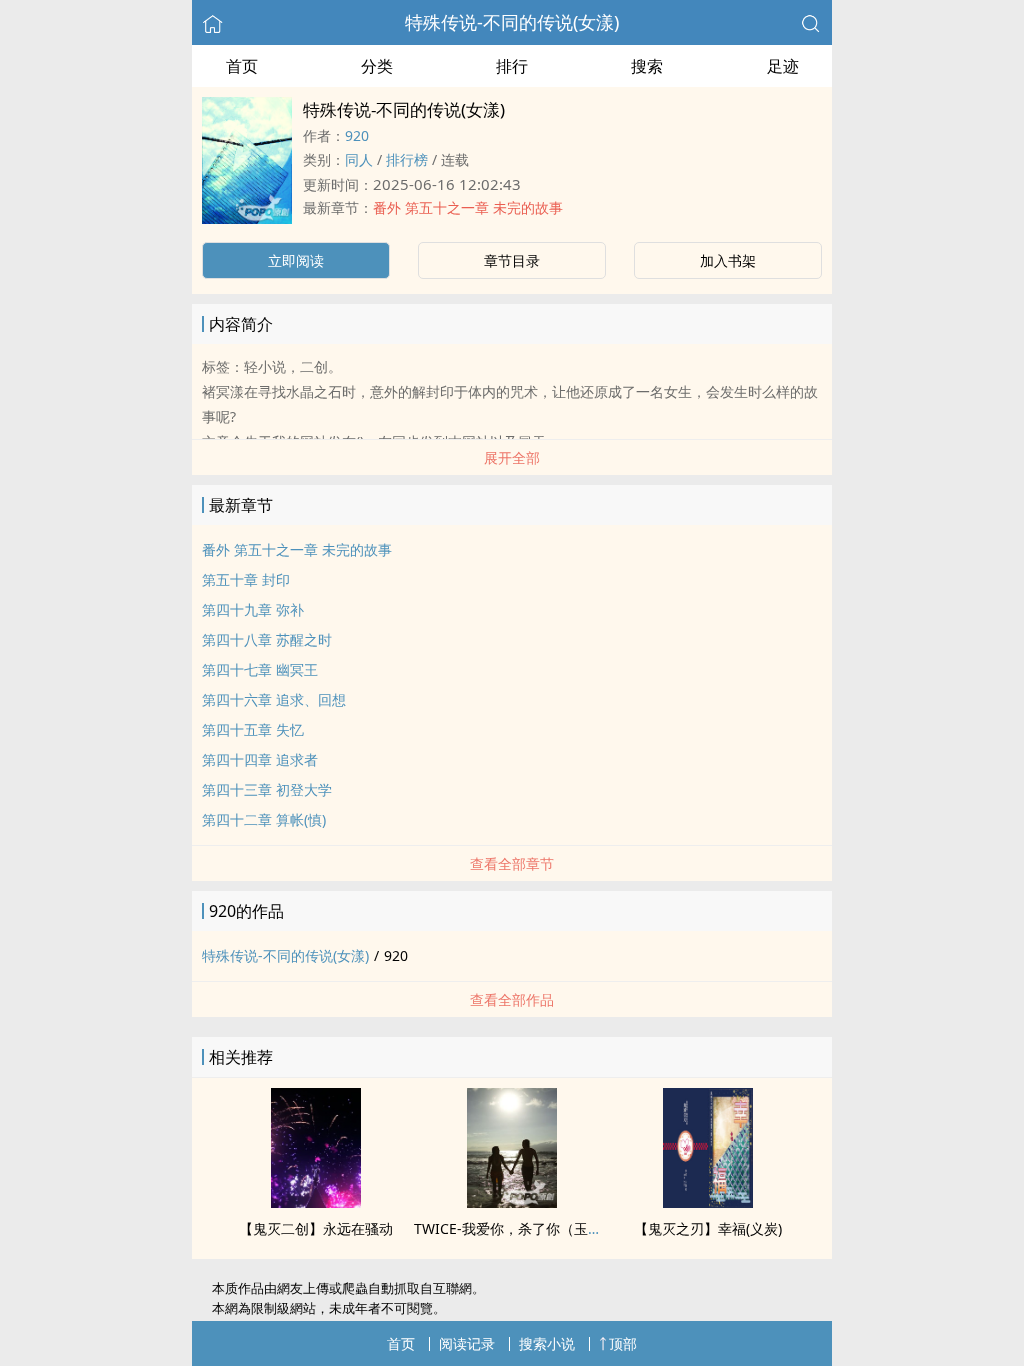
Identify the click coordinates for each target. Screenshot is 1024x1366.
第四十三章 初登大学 (267, 789)
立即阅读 (296, 260)
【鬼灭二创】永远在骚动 (316, 1228)
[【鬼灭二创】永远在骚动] (316, 1202)
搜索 (647, 66)
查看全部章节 (512, 863)
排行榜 (407, 159)
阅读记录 (467, 1343)
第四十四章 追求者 (260, 759)
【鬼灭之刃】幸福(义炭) (708, 1228)
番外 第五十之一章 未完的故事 (468, 207)
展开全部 (512, 457)
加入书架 (728, 260)
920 (357, 135)
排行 (512, 66)
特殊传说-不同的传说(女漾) (512, 22)
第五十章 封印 (246, 579)
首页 (242, 66)
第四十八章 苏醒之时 (267, 639)
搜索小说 (547, 1343)
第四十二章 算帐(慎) (264, 819)
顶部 (623, 1343)
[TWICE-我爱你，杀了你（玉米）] (512, 1202)
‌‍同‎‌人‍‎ (359, 159)
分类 (377, 66)
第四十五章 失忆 (253, 729)
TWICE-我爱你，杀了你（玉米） (515, 1228)
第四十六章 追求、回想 (274, 699)
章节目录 (512, 260)
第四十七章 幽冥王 (260, 669)
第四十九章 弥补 (253, 609)
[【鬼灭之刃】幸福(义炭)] (708, 1202)
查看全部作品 (512, 999)
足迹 (783, 66)
